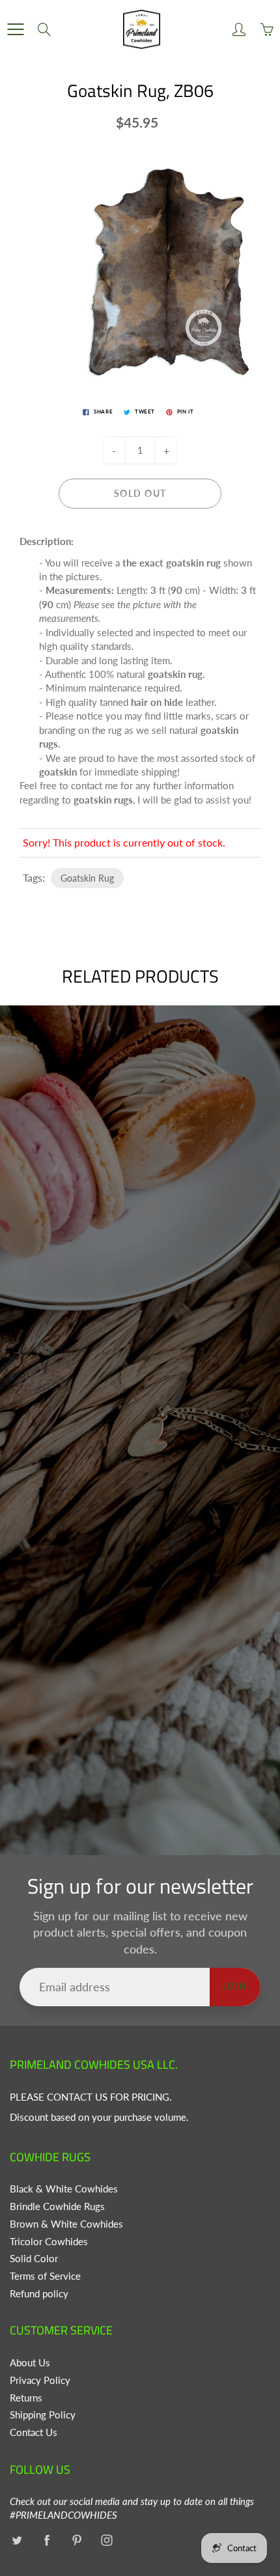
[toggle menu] (15, 29)
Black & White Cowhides (64, 2189)
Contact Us (34, 2432)
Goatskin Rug (87, 878)
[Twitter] (17, 2541)
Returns (26, 2398)
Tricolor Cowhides (49, 2242)
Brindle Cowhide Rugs (57, 2206)
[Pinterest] (77, 2541)
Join (235, 1986)
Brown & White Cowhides (66, 2224)
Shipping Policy (43, 2415)
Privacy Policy (40, 2380)
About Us (30, 2363)
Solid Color (34, 2259)
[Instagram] (106, 2541)
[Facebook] (47, 2541)
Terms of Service (45, 2276)
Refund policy (39, 2294)
